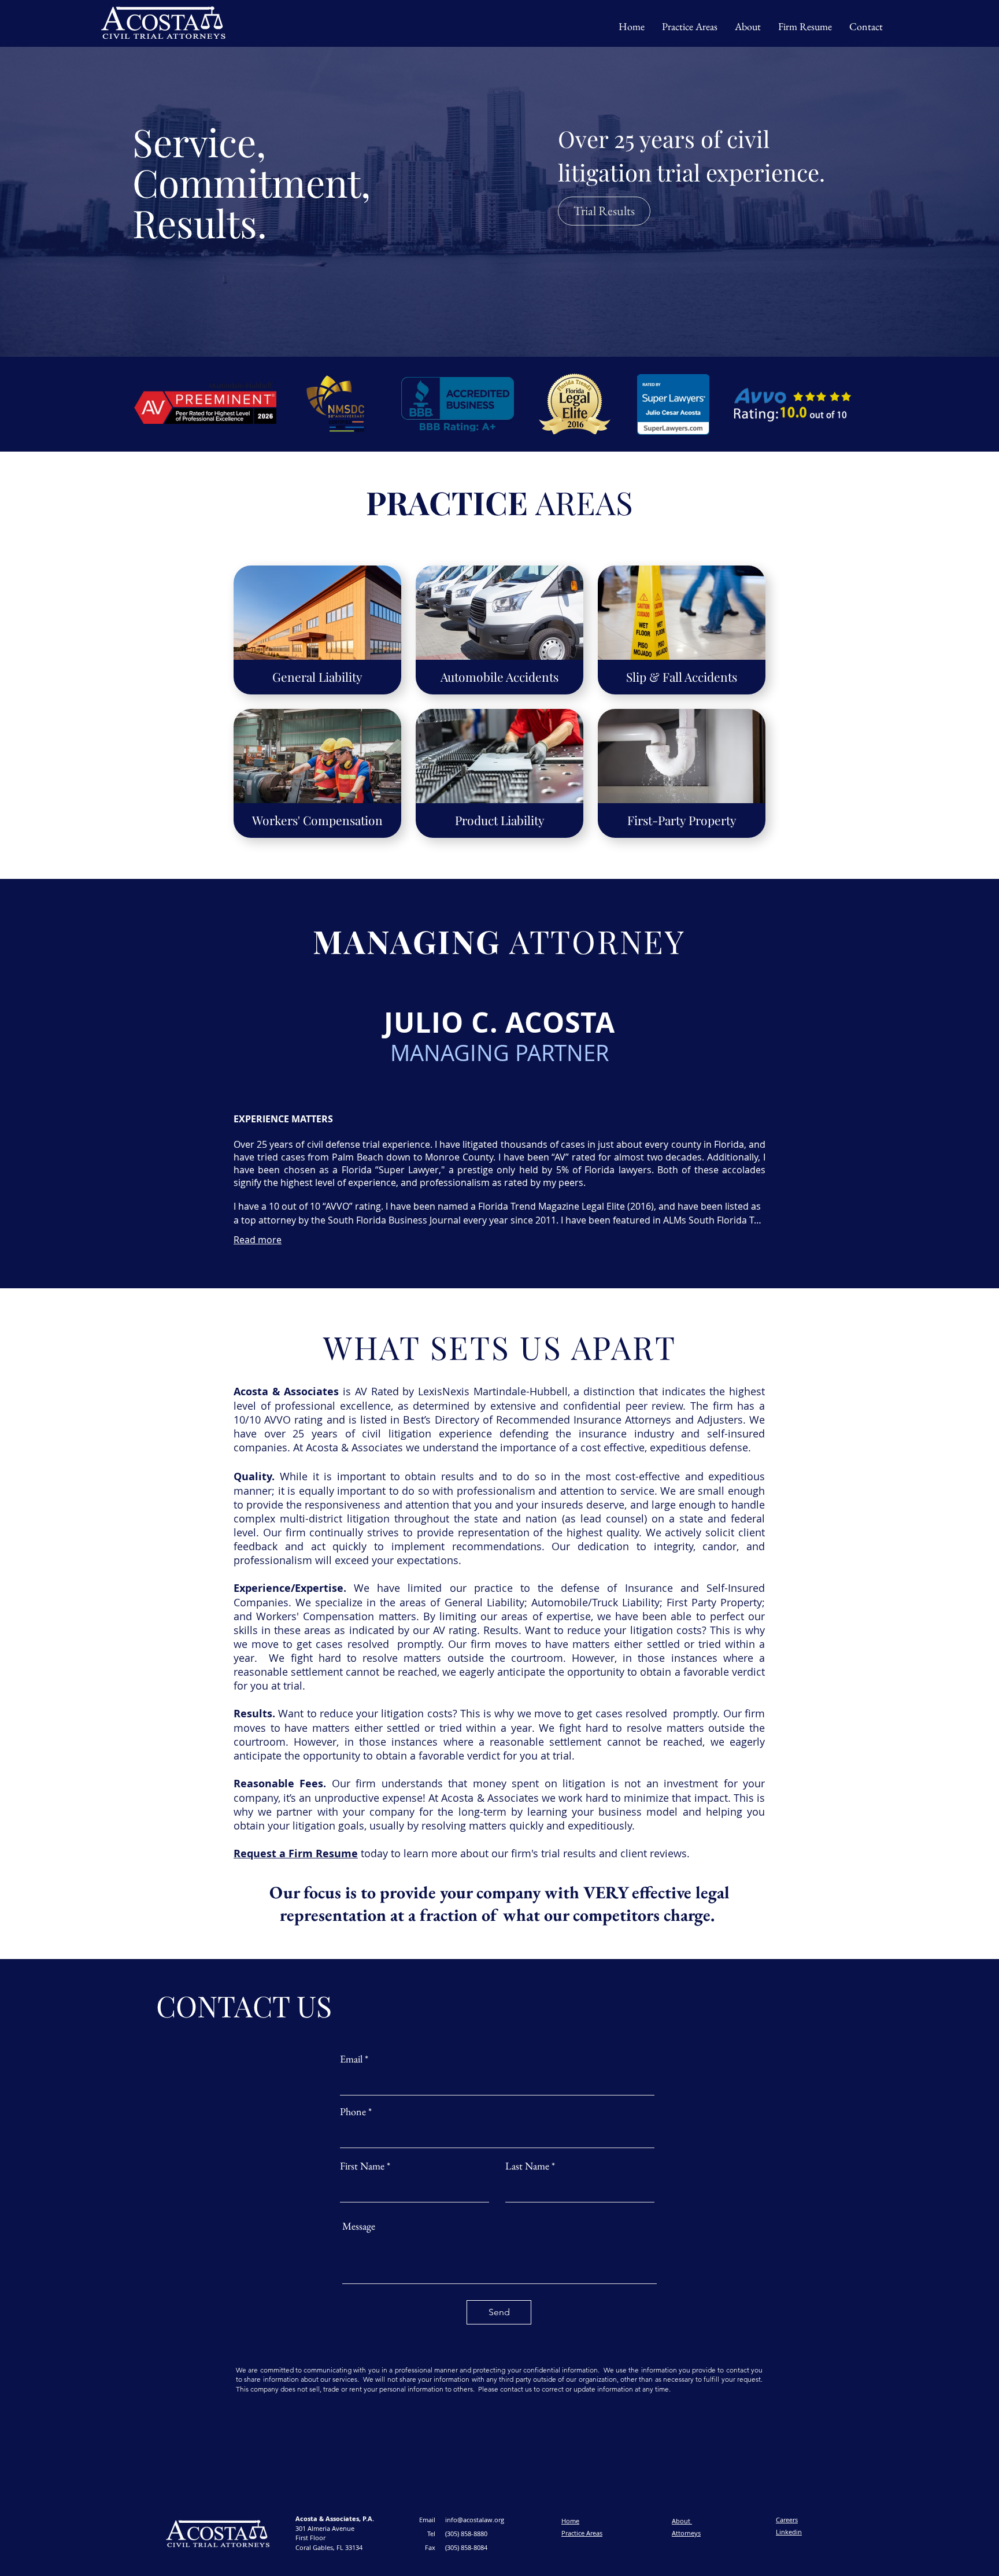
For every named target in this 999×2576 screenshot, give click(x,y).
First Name (362, 2166)
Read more (258, 1240)
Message (359, 2226)
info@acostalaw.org (475, 2520)
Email (352, 2059)
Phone (353, 2112)
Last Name (527, 2166)
